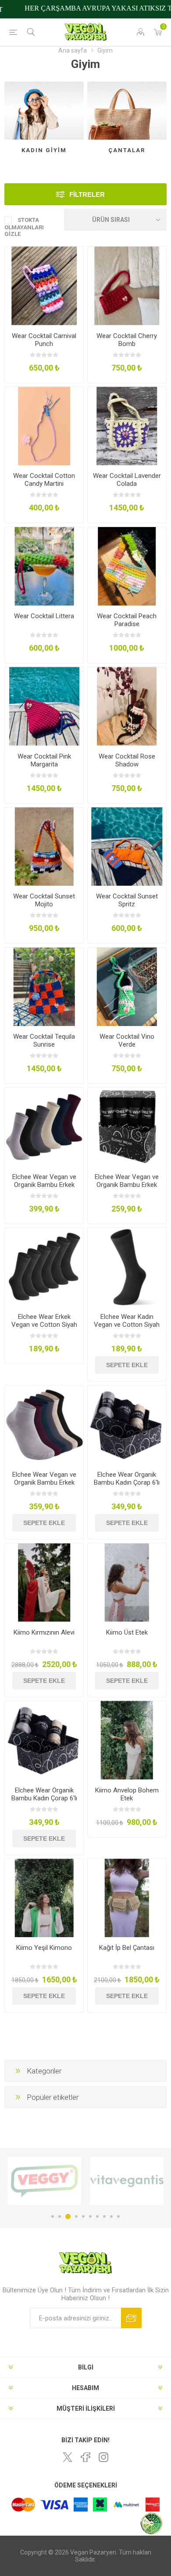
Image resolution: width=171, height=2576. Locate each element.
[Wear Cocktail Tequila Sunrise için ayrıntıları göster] (44, 987)
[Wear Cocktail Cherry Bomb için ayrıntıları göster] (127, 286)
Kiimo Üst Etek (127, 1632)
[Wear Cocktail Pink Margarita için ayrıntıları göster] (44, 706)
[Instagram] (103, 2457)
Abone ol (131, 2318)
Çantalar (127, 150)
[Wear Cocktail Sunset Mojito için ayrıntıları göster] (44, 846)
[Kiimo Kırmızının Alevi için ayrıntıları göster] (44, 1583)
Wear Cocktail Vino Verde (127, 1040)
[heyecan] (68, 2457)
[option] (44, 2181)
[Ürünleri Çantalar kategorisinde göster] (127, 111)
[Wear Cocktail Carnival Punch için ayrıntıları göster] (44, 286)
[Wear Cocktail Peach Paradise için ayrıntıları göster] (127, 566)
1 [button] (53, 2216)
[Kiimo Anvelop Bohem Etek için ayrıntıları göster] (127, 1740)
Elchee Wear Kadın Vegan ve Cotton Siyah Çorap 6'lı (127, 1325)
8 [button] (104, 2216)
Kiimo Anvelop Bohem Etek (127, 1794)
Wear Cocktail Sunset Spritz (127, 900)
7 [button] (97, 2216)
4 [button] (76, 2216)
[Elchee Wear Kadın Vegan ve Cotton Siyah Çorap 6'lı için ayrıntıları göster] (127, 1267)
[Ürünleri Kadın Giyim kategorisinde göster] (44, 111)
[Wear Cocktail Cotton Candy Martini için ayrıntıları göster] (44, 426)
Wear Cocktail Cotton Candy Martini (44, 480)
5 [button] (83, 2216)
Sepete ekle (127, 1365)
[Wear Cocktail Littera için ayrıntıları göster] (44, 566)
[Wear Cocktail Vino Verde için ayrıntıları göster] (127, 987)
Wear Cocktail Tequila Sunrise (44, 1040)
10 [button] (118, 2216)
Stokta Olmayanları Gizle (24, 227)
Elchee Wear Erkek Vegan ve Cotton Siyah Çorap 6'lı (44, 1325)
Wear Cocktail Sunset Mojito (44, 900)
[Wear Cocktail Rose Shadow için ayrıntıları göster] (127, 706)
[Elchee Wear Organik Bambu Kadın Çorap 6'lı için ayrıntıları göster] (127, 1425)
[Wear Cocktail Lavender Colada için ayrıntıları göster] (127, 426)
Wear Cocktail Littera (44, 616)
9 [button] (111, 2216)
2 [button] (60, 2216)
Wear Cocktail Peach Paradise (127, 620)
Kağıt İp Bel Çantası (127, 1948)
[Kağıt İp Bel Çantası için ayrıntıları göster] (127, 1898)
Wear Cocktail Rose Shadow (127, 760)
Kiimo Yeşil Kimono (44, 1948)
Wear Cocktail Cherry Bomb (127, 340)
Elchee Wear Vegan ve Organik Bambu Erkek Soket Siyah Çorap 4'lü (127, 1185)
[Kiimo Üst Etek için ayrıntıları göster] (127, 1583)
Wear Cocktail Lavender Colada (127, 480)
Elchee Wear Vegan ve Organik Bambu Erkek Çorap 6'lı (44, 1482)
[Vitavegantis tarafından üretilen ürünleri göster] (127, 2181)
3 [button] (68, 2216)
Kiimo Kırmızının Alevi (44, 1632)
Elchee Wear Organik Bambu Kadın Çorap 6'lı (127, 1479)
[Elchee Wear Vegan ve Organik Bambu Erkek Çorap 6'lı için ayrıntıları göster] (44, 1425)
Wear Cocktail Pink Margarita (44, 760)
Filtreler (87, 194)
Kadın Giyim (44, 150)
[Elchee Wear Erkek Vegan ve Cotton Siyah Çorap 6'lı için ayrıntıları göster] (44, 1267)
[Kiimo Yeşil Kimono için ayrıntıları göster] (44, 1898)
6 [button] (90, 2216)
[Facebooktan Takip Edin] (85, 2457)
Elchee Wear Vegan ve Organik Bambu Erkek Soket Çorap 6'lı (44, 1185)
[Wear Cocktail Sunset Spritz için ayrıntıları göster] (127, 846)
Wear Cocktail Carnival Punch (44, 340)
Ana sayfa (73, 50)
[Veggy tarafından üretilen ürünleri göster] (44, 2181)
